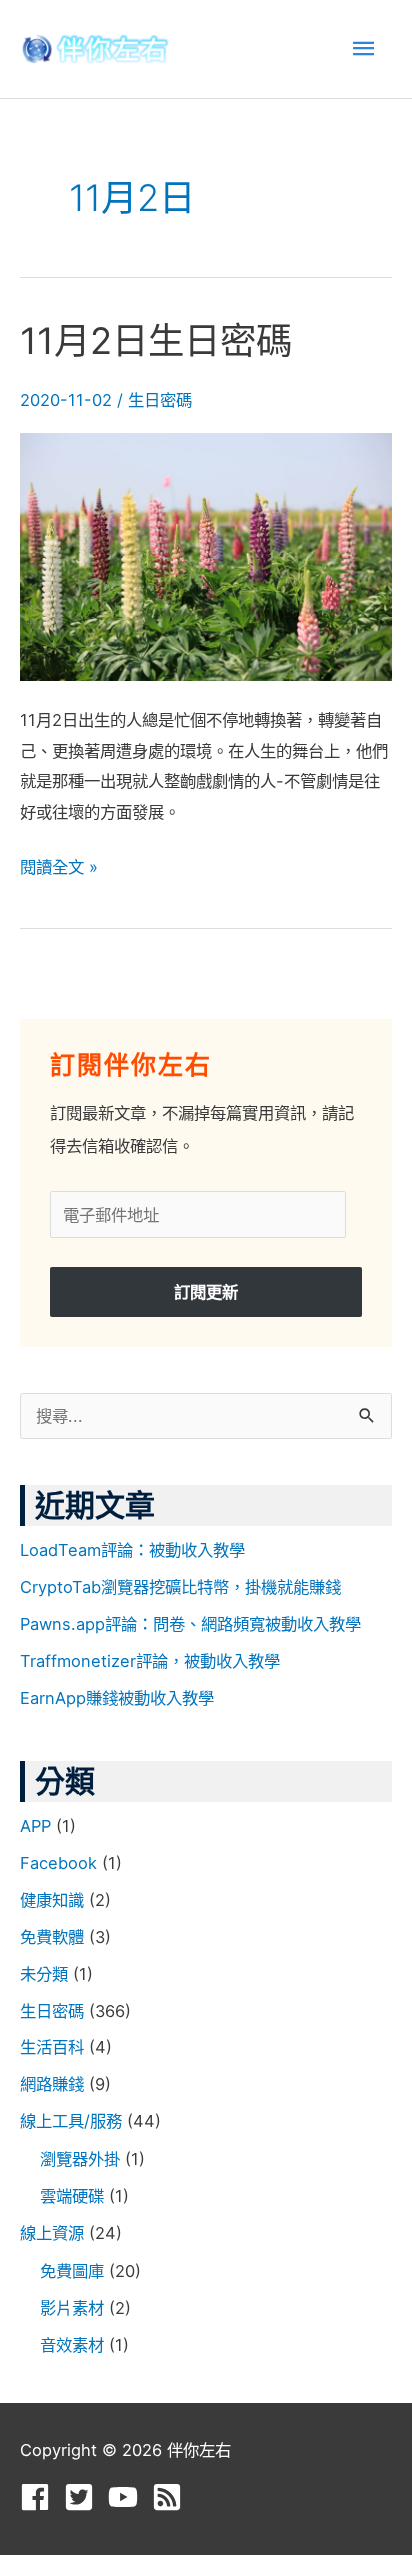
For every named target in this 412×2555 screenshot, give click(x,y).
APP (35, 1826)
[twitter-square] (83, 2497)
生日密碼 (160, 400)
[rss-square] (171, 2497)
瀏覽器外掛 (80, 2159)
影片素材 (72, 2308)
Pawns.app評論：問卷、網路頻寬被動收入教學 (190, 1624)
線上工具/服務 (71, 2121)
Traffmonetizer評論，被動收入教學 (150, 1661)
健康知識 (52, 1900)
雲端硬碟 (72, 2196)
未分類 (44, 1974)
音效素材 (72, 2345)
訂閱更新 (206, 1292)
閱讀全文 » (59, 864)
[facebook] (39, 2497)
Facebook (58, 1863)
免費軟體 (52, 1937)
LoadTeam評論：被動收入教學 (132, 1550)
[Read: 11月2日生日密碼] (206, 555)
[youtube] (127, 2497)
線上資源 (52, 2233)
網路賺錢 (52, 2084)
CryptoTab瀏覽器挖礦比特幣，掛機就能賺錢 (180, 1587)
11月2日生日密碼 (156, 341)
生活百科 (52, 2047)
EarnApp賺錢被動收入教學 (117, 1698)
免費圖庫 (72, 2271)
